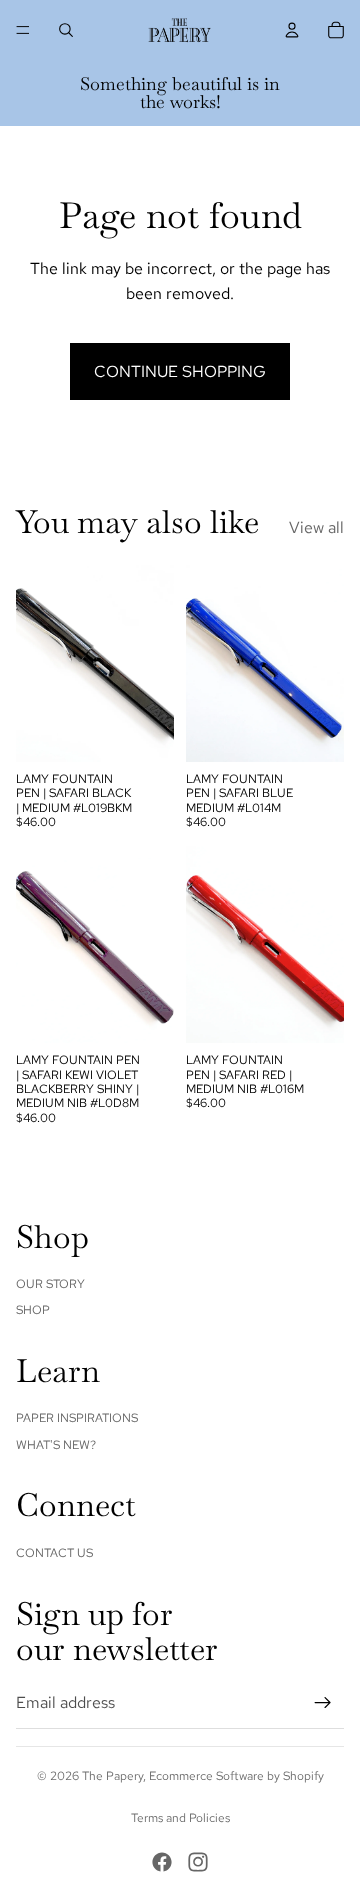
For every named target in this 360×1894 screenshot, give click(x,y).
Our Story (50, 1284)
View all (316, 527)
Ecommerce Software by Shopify (236, 1776)
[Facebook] (162, 1862)
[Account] (292, 30)
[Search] (66, 30)
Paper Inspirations (77, 1418)
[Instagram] (198, 1862)
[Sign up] (323, 1703)
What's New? (56, 1445)
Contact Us (54, 1553)
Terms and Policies (180, 1818)
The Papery (112, 1776)
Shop (33, 1310)
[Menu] (23, 30)
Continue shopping (180, 371)
